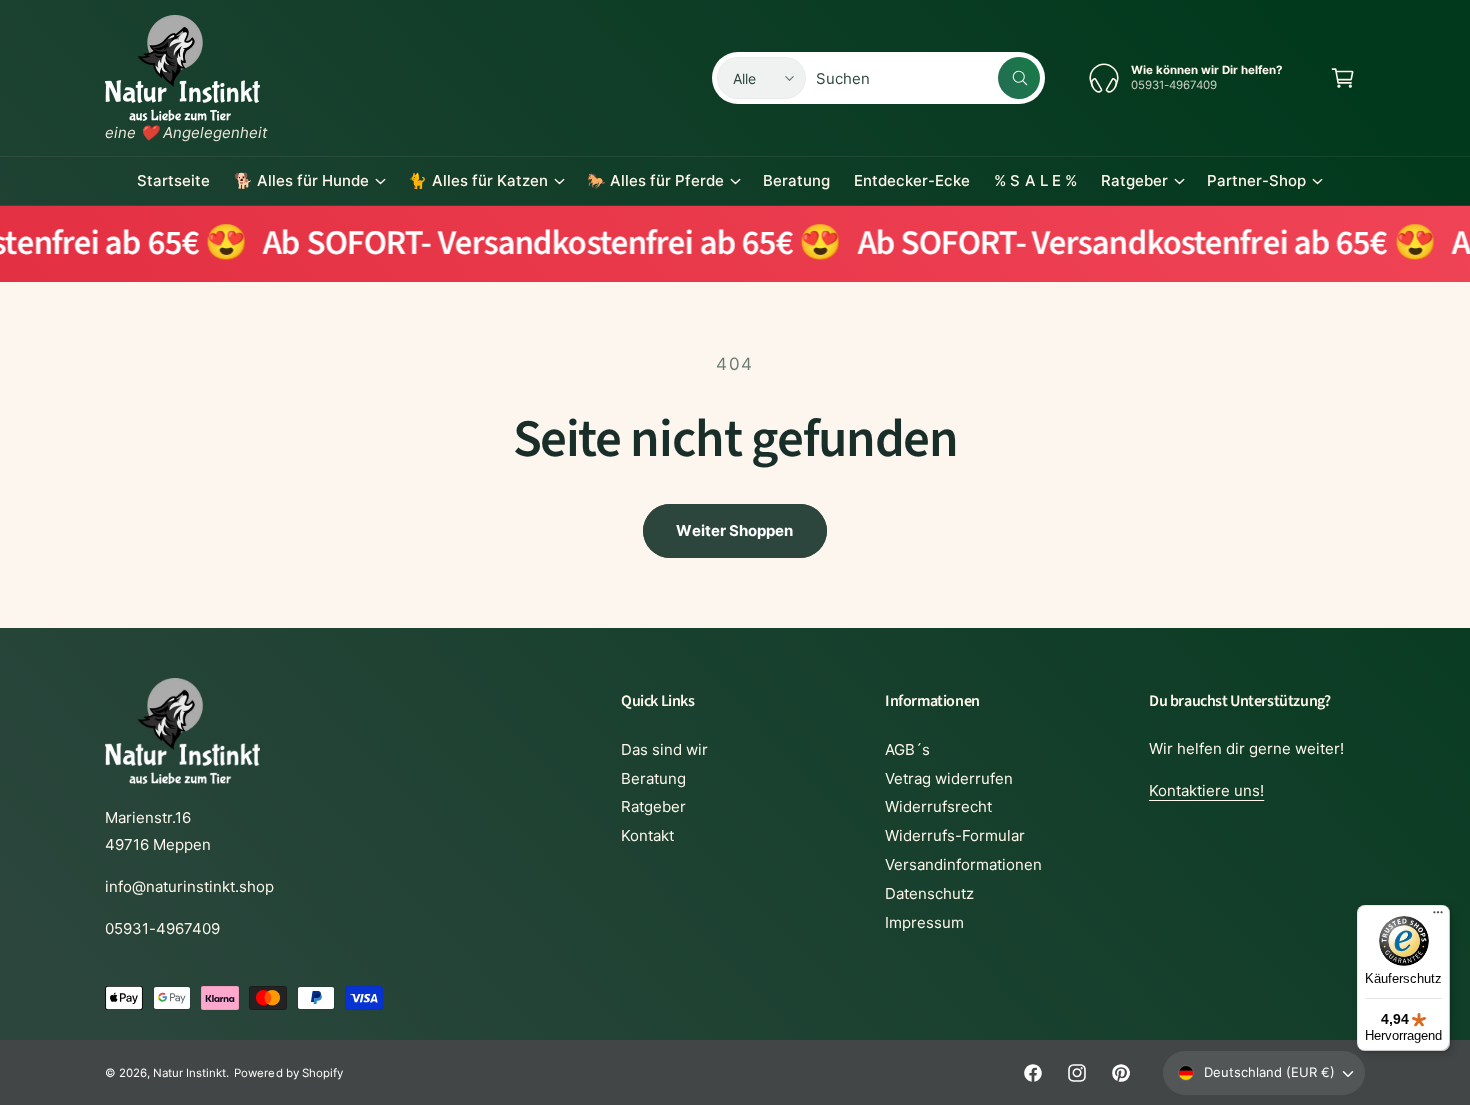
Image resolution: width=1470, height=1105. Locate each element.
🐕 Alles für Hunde (301, 180)
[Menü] (1438, 917)
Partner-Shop (1256, 180)
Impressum (924, 922)
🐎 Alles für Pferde (655, 180)
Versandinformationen (963, 864)
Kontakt (647, 835)
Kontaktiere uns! (1206, 790)
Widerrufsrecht (938, 806)
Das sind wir (664, 749)
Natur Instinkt (189, 1073)
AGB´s (907, 749)
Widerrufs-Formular (955, 835)
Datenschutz (929, 893)
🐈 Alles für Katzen (477, 180)
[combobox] (928, 78)
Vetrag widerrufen (949, 778)
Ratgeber (1134, 180)
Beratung (653, 778)
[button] (1343, 78)
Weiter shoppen (734, 530)
